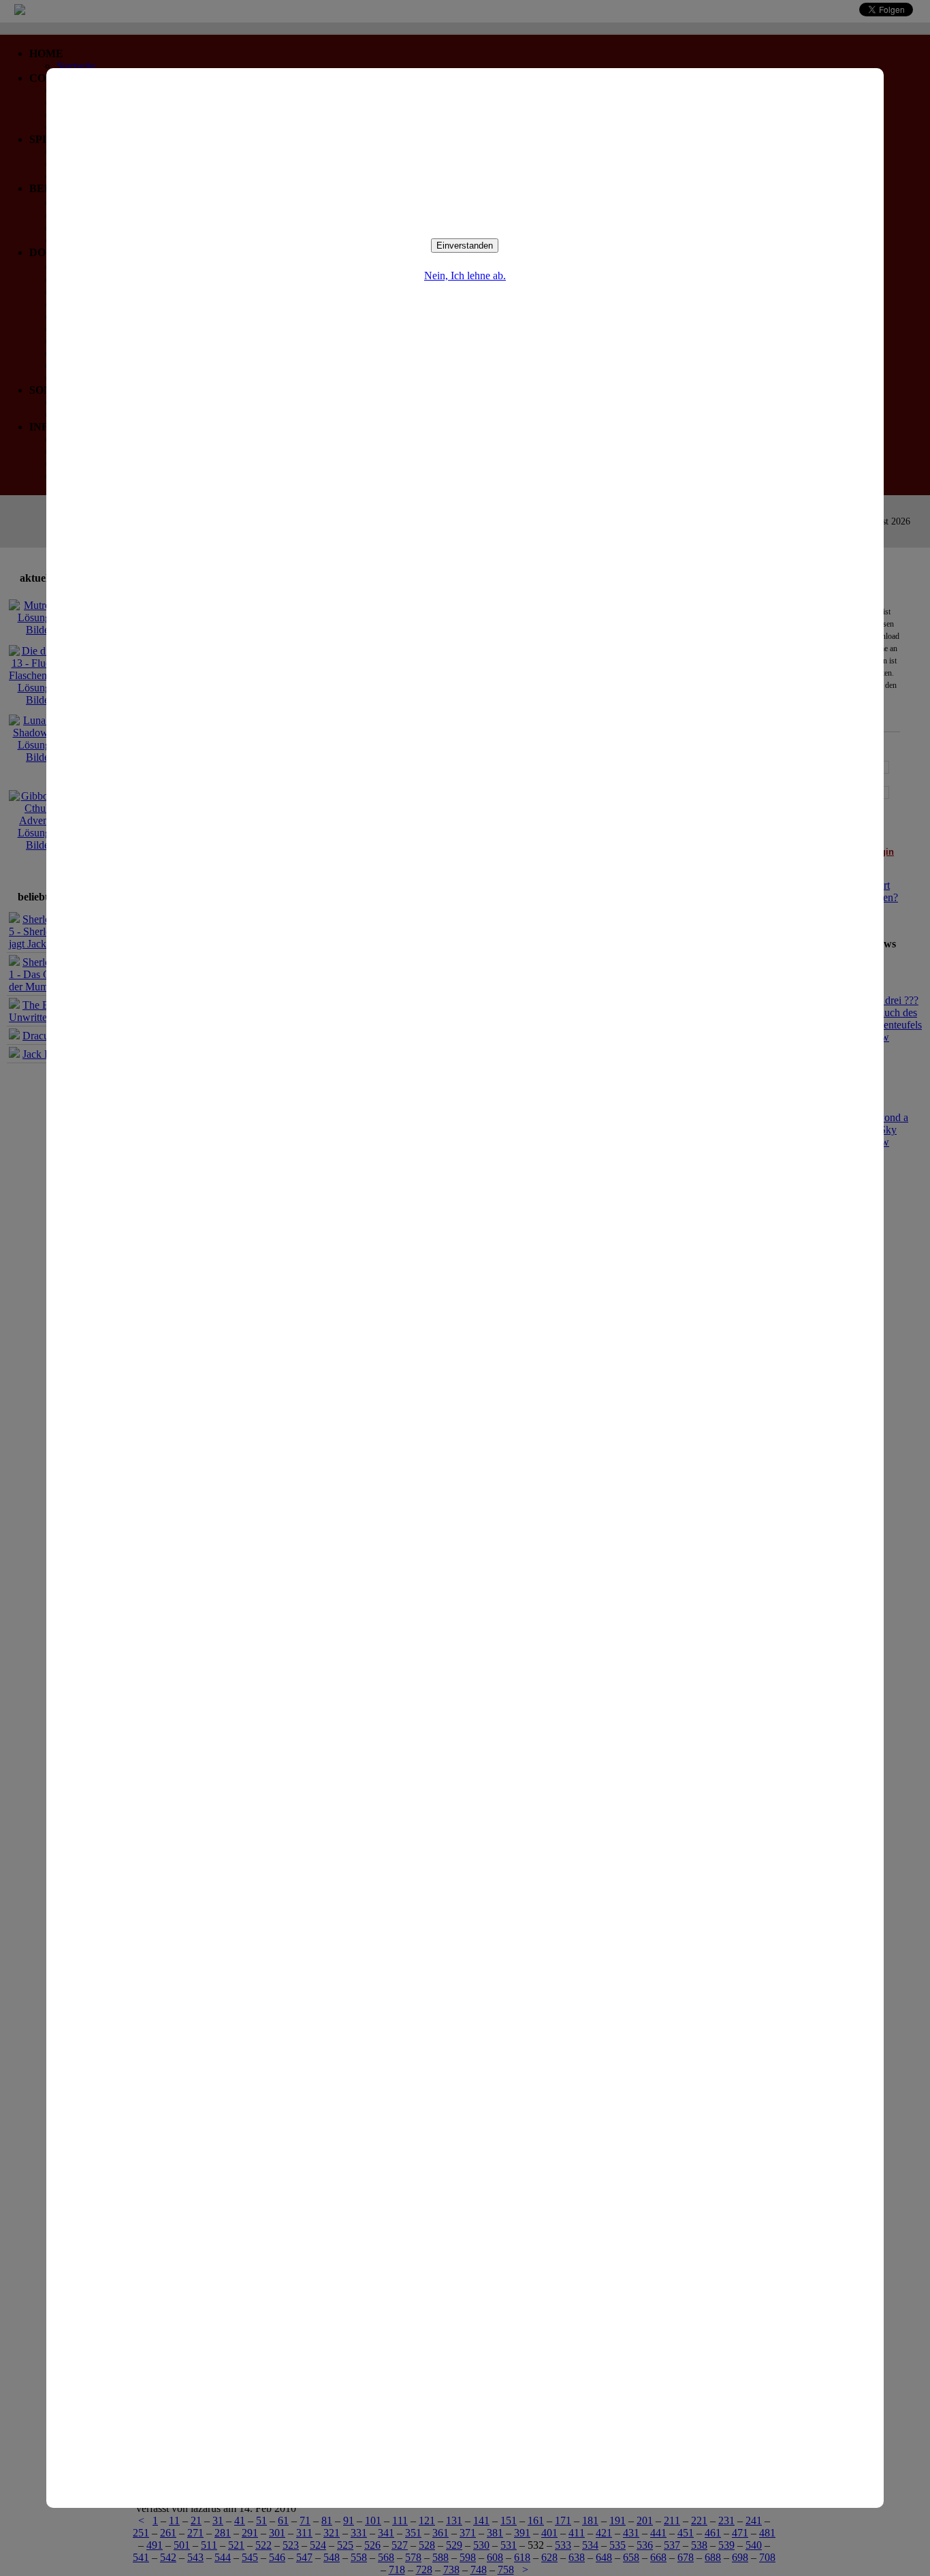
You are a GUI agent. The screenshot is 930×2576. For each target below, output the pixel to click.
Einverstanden (465, 246)
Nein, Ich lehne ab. (465, 276)
